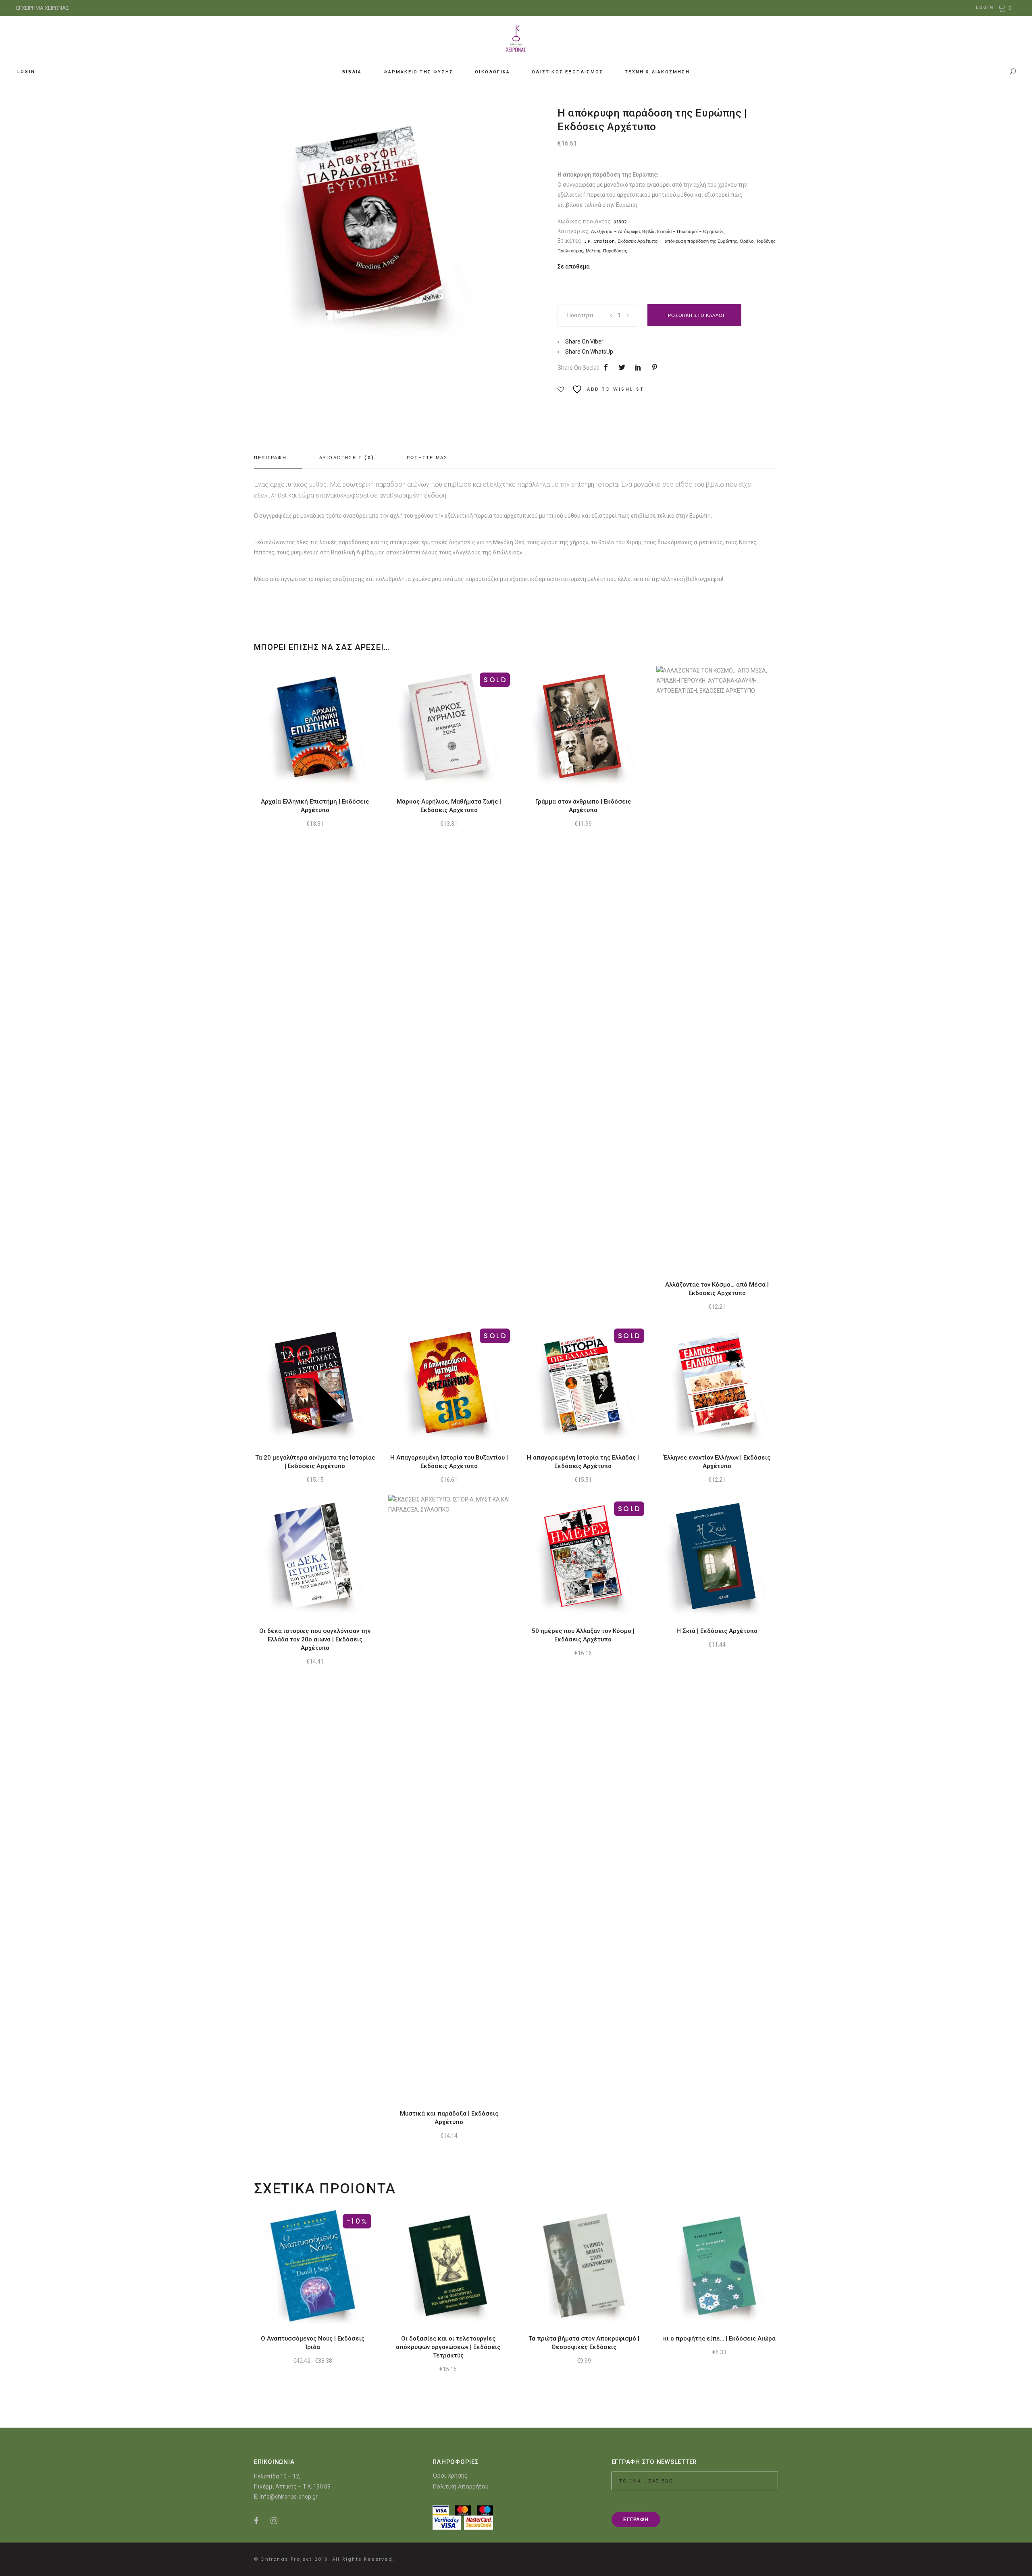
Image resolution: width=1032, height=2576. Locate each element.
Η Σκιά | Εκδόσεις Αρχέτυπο (717, 1631)
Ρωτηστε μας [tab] (427, 458)
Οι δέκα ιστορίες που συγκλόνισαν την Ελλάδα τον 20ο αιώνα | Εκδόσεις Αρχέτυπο (315, 1639)
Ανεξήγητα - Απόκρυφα (615, 231)
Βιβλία (648, 231)
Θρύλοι (747, 241)
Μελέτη (593, 251)
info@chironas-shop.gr (289, 2497)
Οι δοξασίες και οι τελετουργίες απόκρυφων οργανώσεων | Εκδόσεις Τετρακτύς (448, 2347)
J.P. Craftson (600, 241)
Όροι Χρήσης (450, 2475)
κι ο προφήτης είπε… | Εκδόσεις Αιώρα (719, 2339)
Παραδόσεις (615, 251)
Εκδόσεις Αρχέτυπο (638, 241)
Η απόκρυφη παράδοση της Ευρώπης (699, 241)
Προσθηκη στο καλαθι (694, 315)
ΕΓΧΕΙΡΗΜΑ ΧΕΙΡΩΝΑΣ (43, 8)
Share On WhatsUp (589, 352)
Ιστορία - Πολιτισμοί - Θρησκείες (691, 231)
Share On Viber (584, 342)
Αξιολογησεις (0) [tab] (347, 458)
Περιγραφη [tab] (270, 458)
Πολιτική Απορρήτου (461, 2486)
